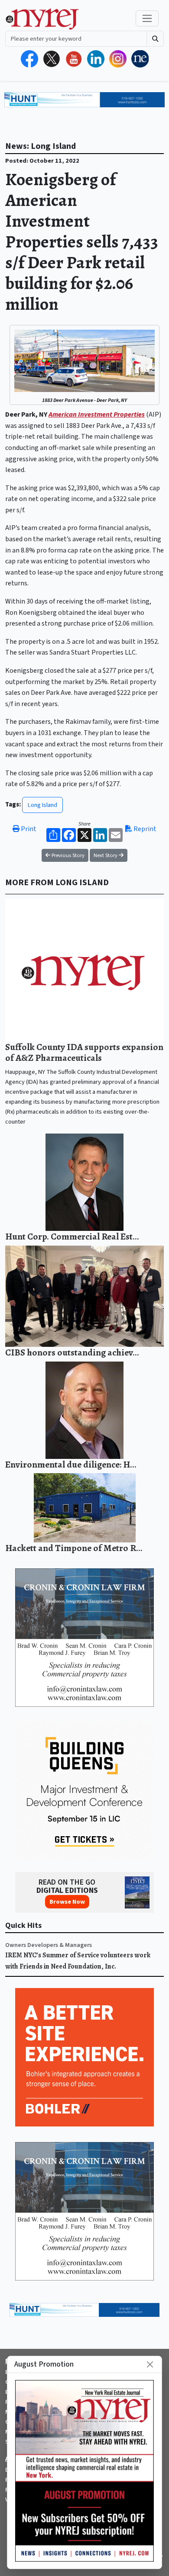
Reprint (144, 829)
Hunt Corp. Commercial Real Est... (72, 1236)
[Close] (150, 2364)
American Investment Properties (97, 414)
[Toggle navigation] (147, 18)
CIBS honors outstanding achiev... (72, 1352)
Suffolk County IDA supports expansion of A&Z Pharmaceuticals (84, 1052)
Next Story (106, 855)
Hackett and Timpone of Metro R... (74, 1548)
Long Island (42, 805)
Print (28, 829)
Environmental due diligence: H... (71, 1464)
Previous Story (67, 855)
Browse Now (67, 1902)
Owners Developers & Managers (49, 1945)
